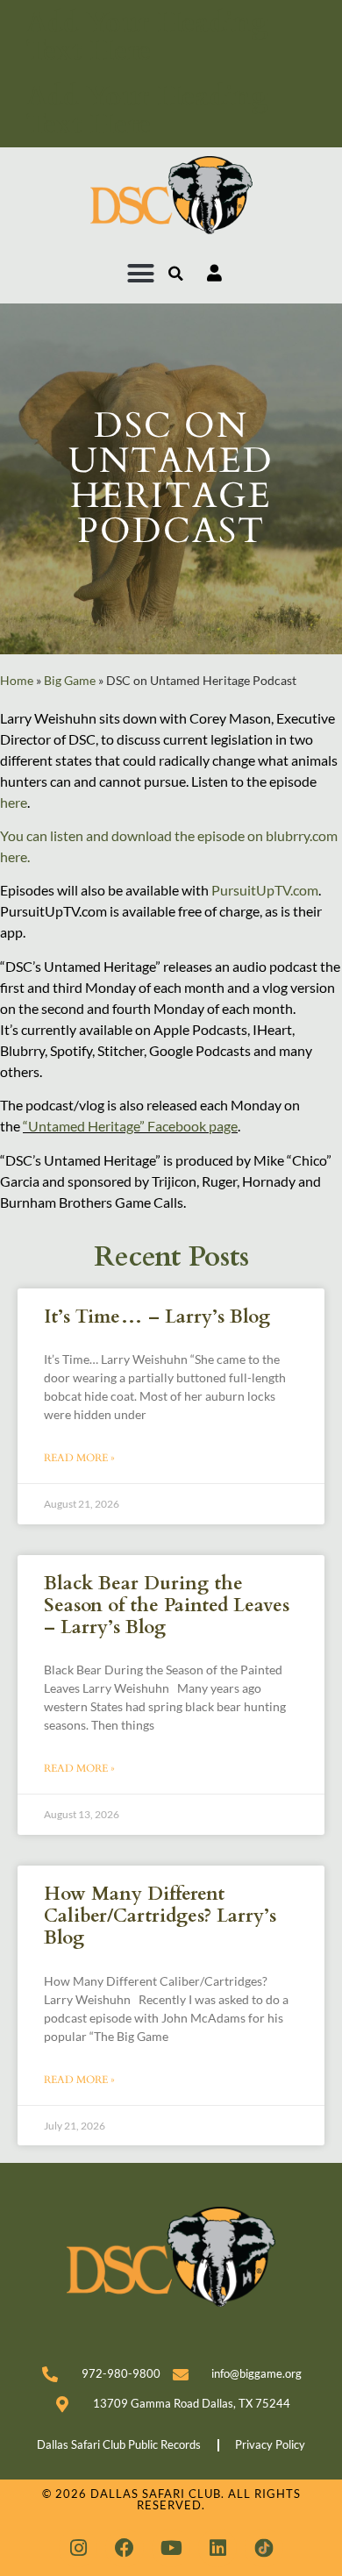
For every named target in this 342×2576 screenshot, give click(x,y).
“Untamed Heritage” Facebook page (130, 1126)
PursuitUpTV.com (265, 890)
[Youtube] (171, 2548)
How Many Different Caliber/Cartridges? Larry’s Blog (160, 1916)
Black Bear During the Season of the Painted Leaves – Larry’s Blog (167, 1606)
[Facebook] (125, 2548)
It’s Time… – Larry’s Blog (157, 1317)
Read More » (79, 1458)
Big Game (70, 681)
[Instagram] (78, 2548)
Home (17, 681)
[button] (141, 274)
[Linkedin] (217, 2548)
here (14, 802)
